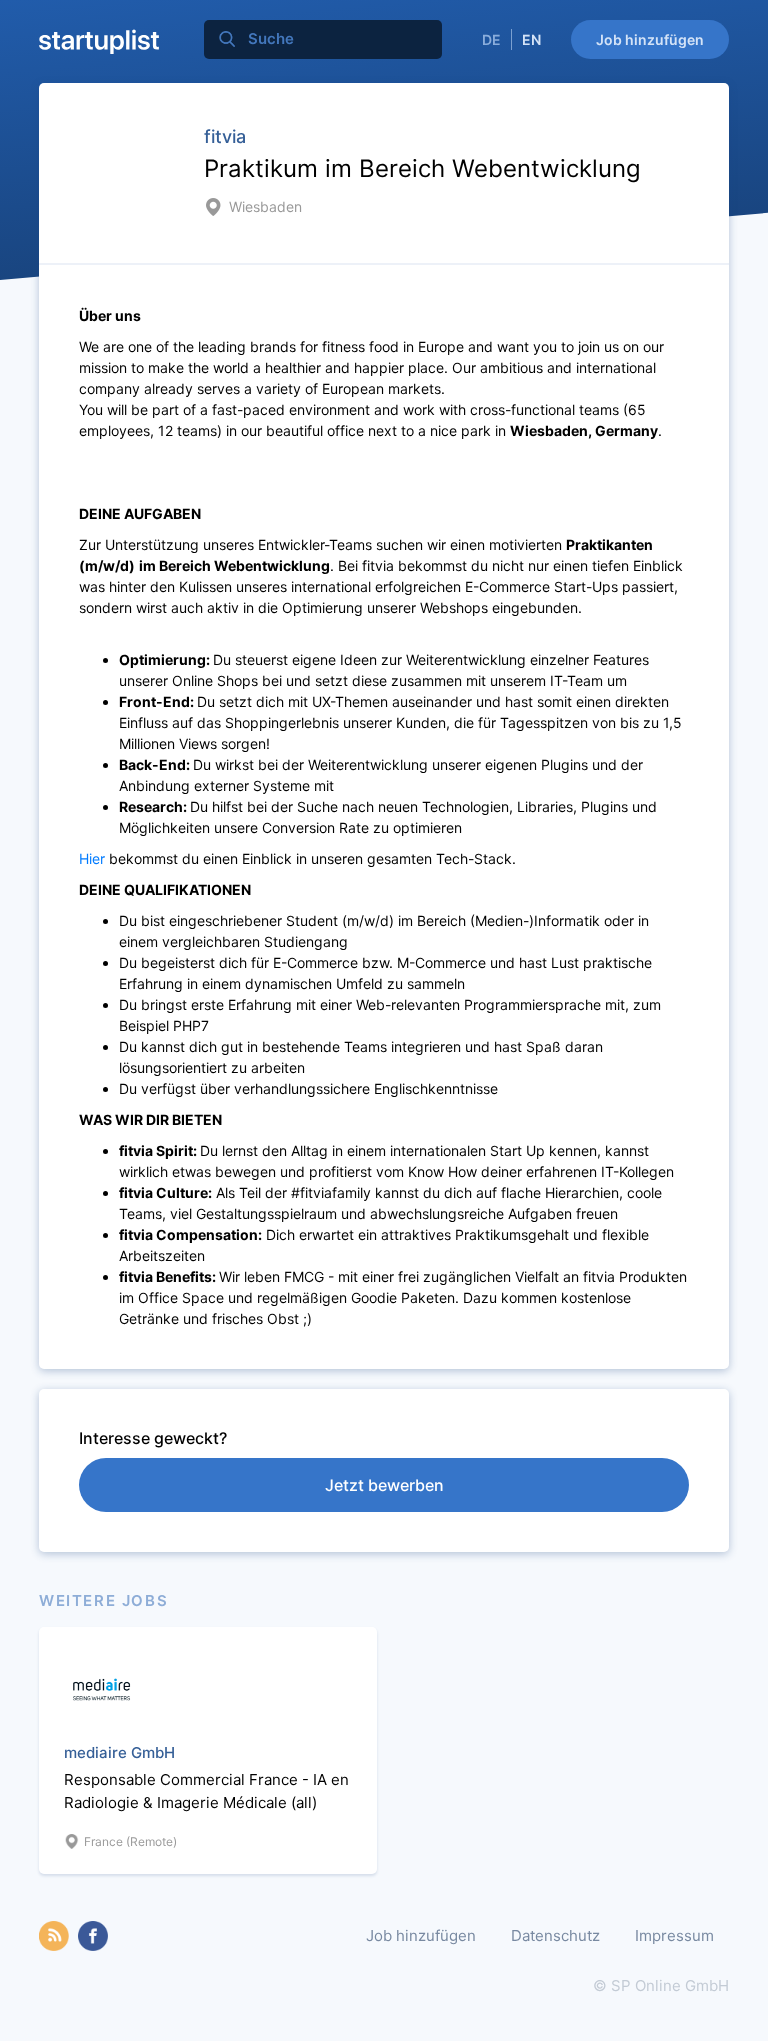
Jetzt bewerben (384, 1485)
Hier (92, 858)
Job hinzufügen (650, 39)
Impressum (674, 1935)
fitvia (225, 136)
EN (531, 39)
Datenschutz (555, 1935)
